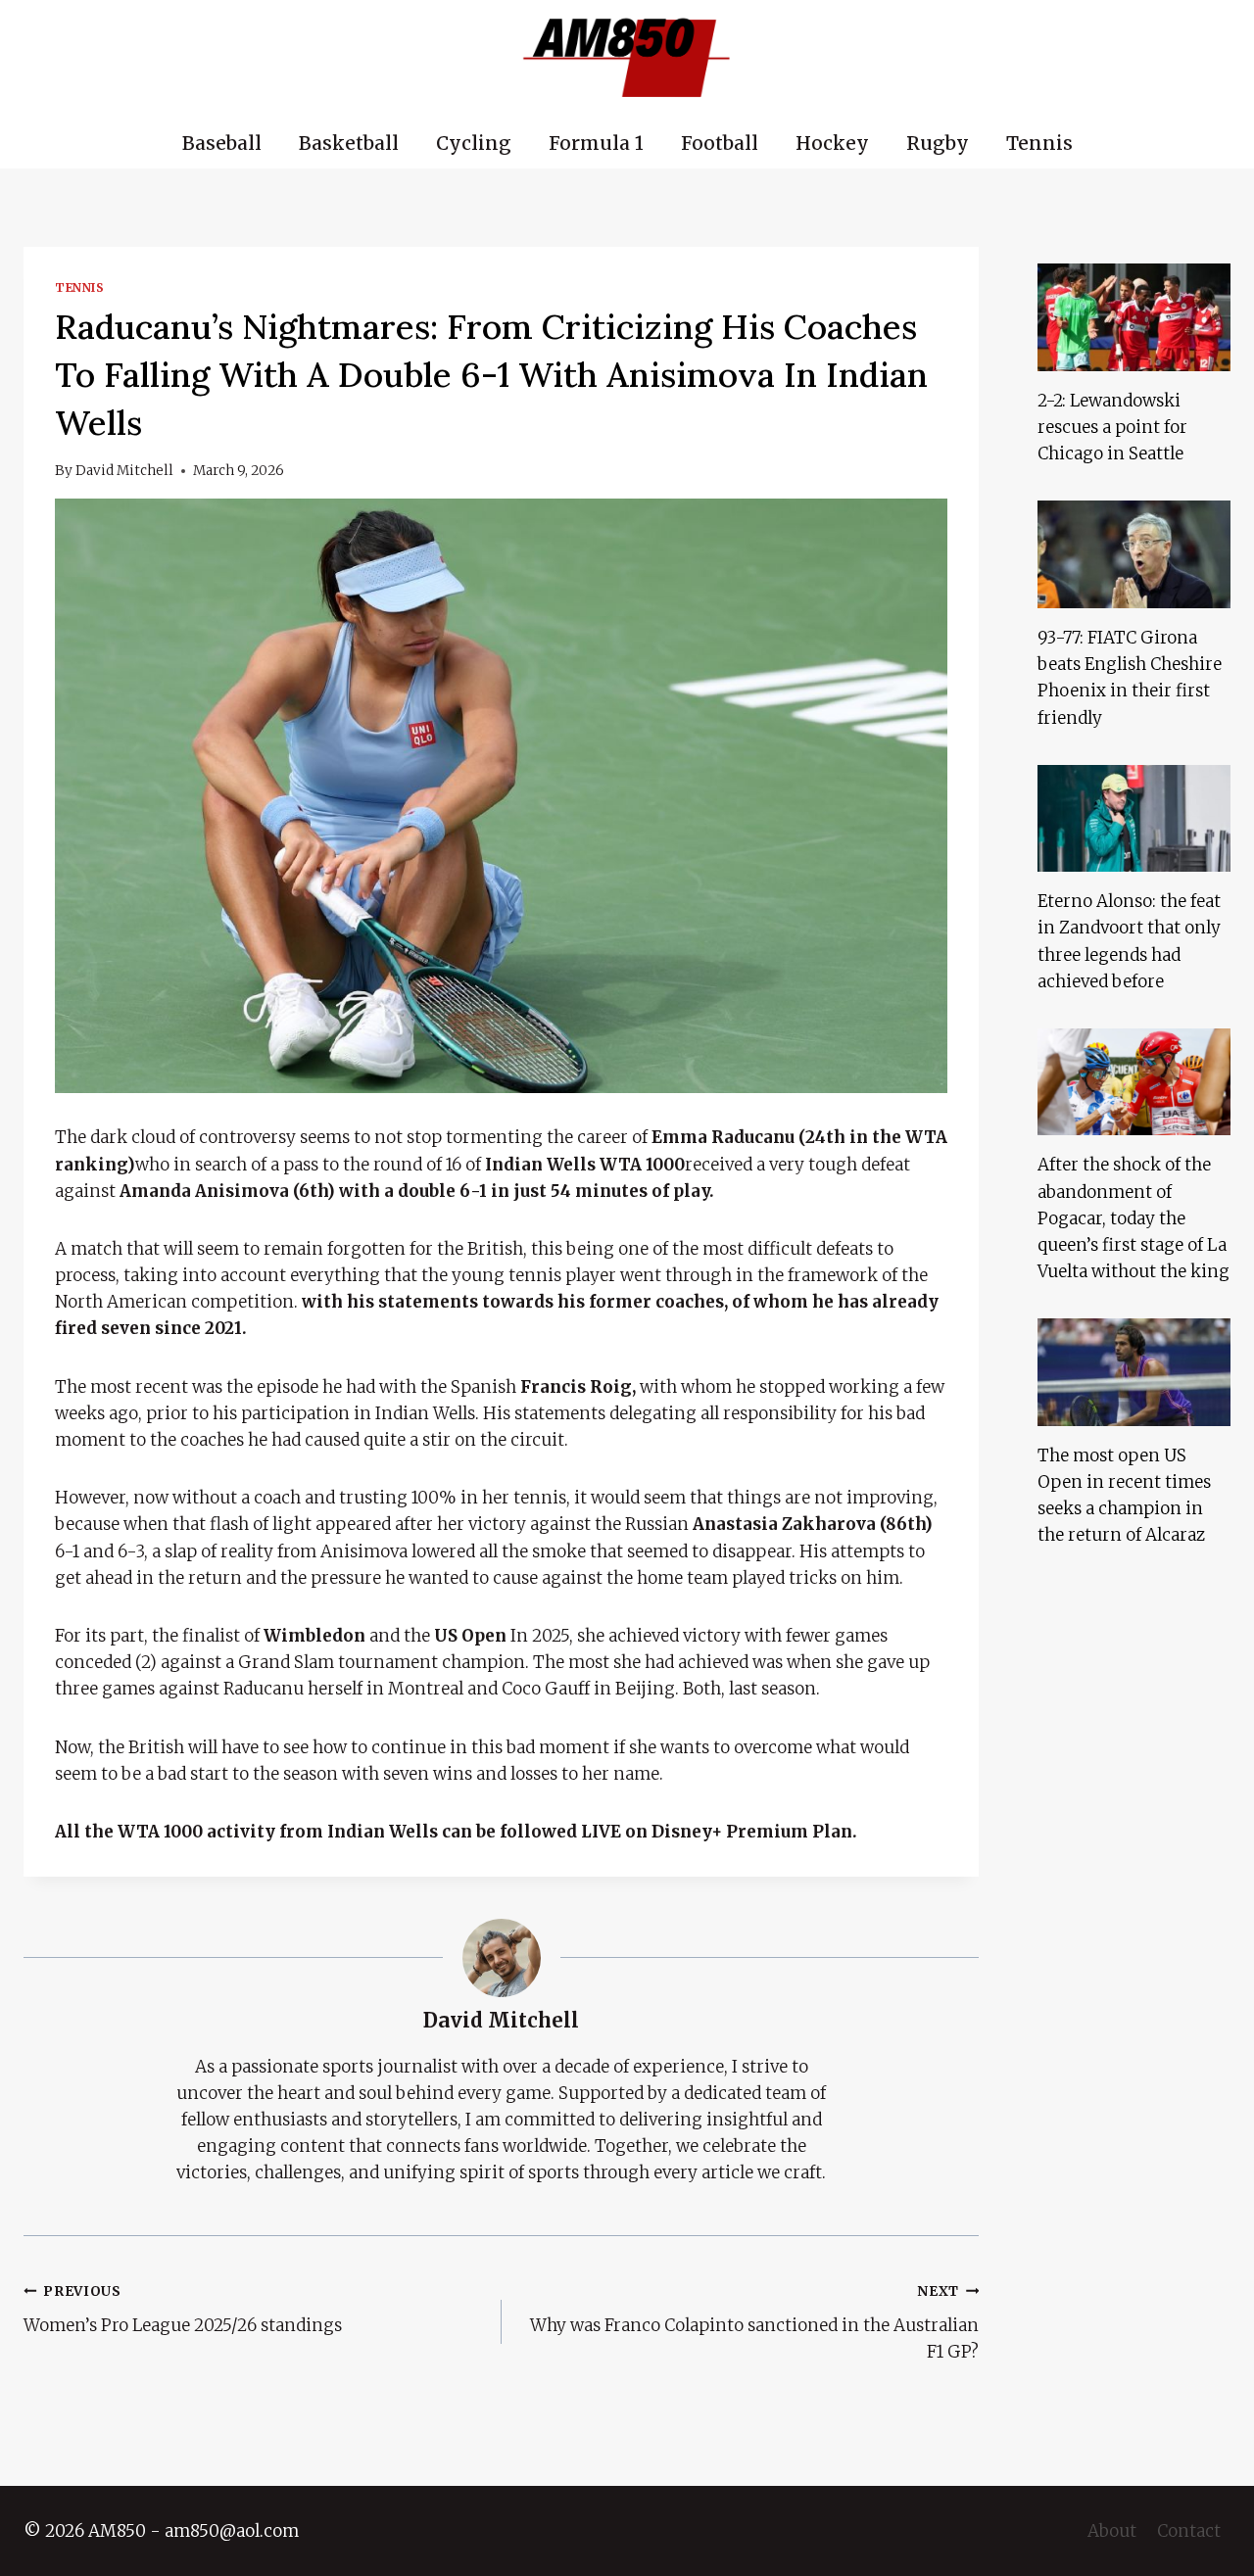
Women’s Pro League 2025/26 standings (183, 2310)
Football (720, 143)
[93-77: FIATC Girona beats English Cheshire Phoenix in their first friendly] (1134, 554)
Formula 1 (596, 143)
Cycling (474, 143)
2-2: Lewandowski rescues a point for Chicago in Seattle (1112, 427)
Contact (1189, 2531)
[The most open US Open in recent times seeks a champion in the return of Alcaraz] (1134, 1372)
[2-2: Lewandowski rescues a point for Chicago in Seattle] (1134, 317)
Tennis (1039, 143)
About (1112, 2531)
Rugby (938, 143)
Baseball (222, 143)
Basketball (349, 143)
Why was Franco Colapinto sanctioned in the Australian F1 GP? (754, 2323)
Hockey (832, 143)
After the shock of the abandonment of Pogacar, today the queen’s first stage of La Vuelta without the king (1133, 1218)
